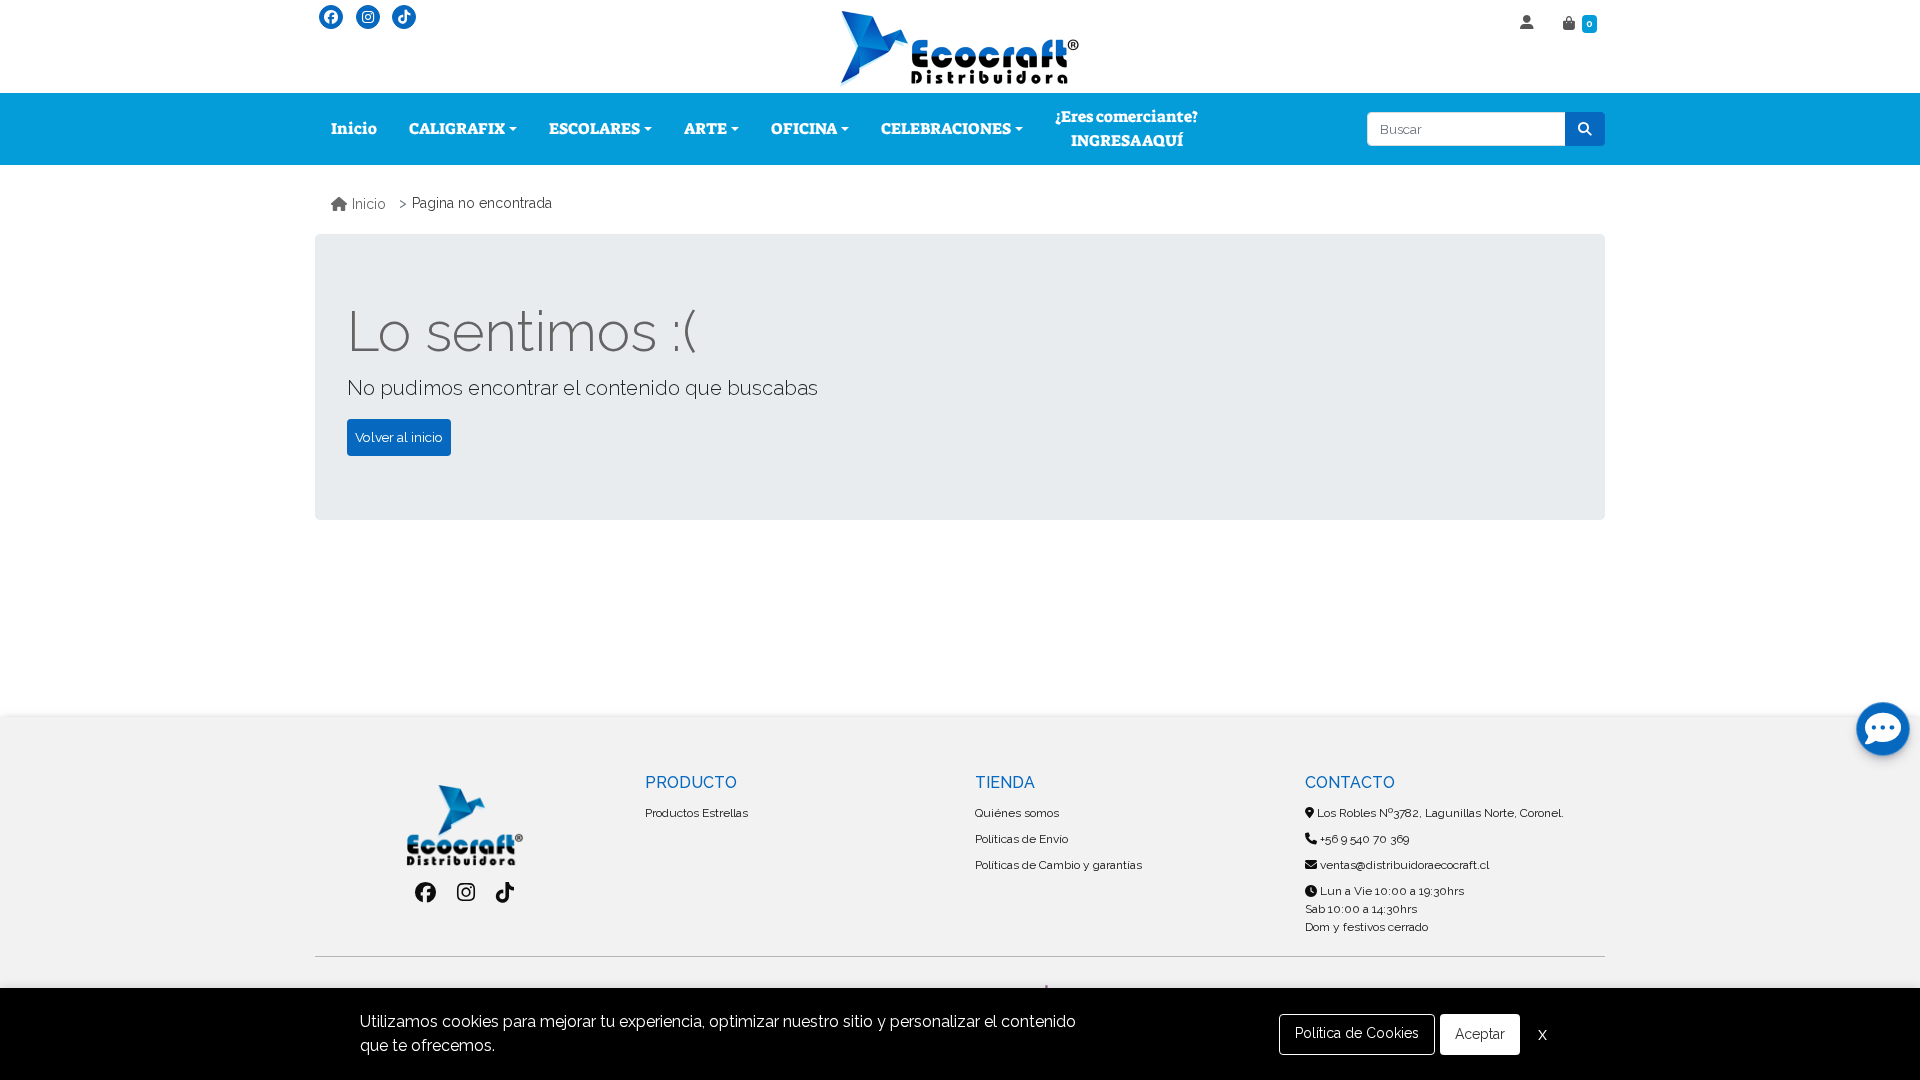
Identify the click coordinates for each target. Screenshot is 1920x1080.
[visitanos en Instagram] (368, 17)
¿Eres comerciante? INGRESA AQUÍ (1126, 128)
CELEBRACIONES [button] (946, 128)
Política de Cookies (1357, 1033)
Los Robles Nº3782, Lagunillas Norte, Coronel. (1439, 813)
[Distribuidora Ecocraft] (960, 49)
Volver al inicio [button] (399, 437)
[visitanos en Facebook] (331, 17)
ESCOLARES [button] (594, 128)
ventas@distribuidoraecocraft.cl (1403, 865)
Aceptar (1480, 1034)
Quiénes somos (1017, 813)
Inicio (354, 128)
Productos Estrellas (696, 813)
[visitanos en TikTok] (404, 17)
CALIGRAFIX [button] (457, 128)
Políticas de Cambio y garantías (1058, 865)
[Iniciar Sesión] (1529, 24)
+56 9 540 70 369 (1363, 839)
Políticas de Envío (1021, 839)
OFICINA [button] (804, 128)
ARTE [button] (705, 128)
